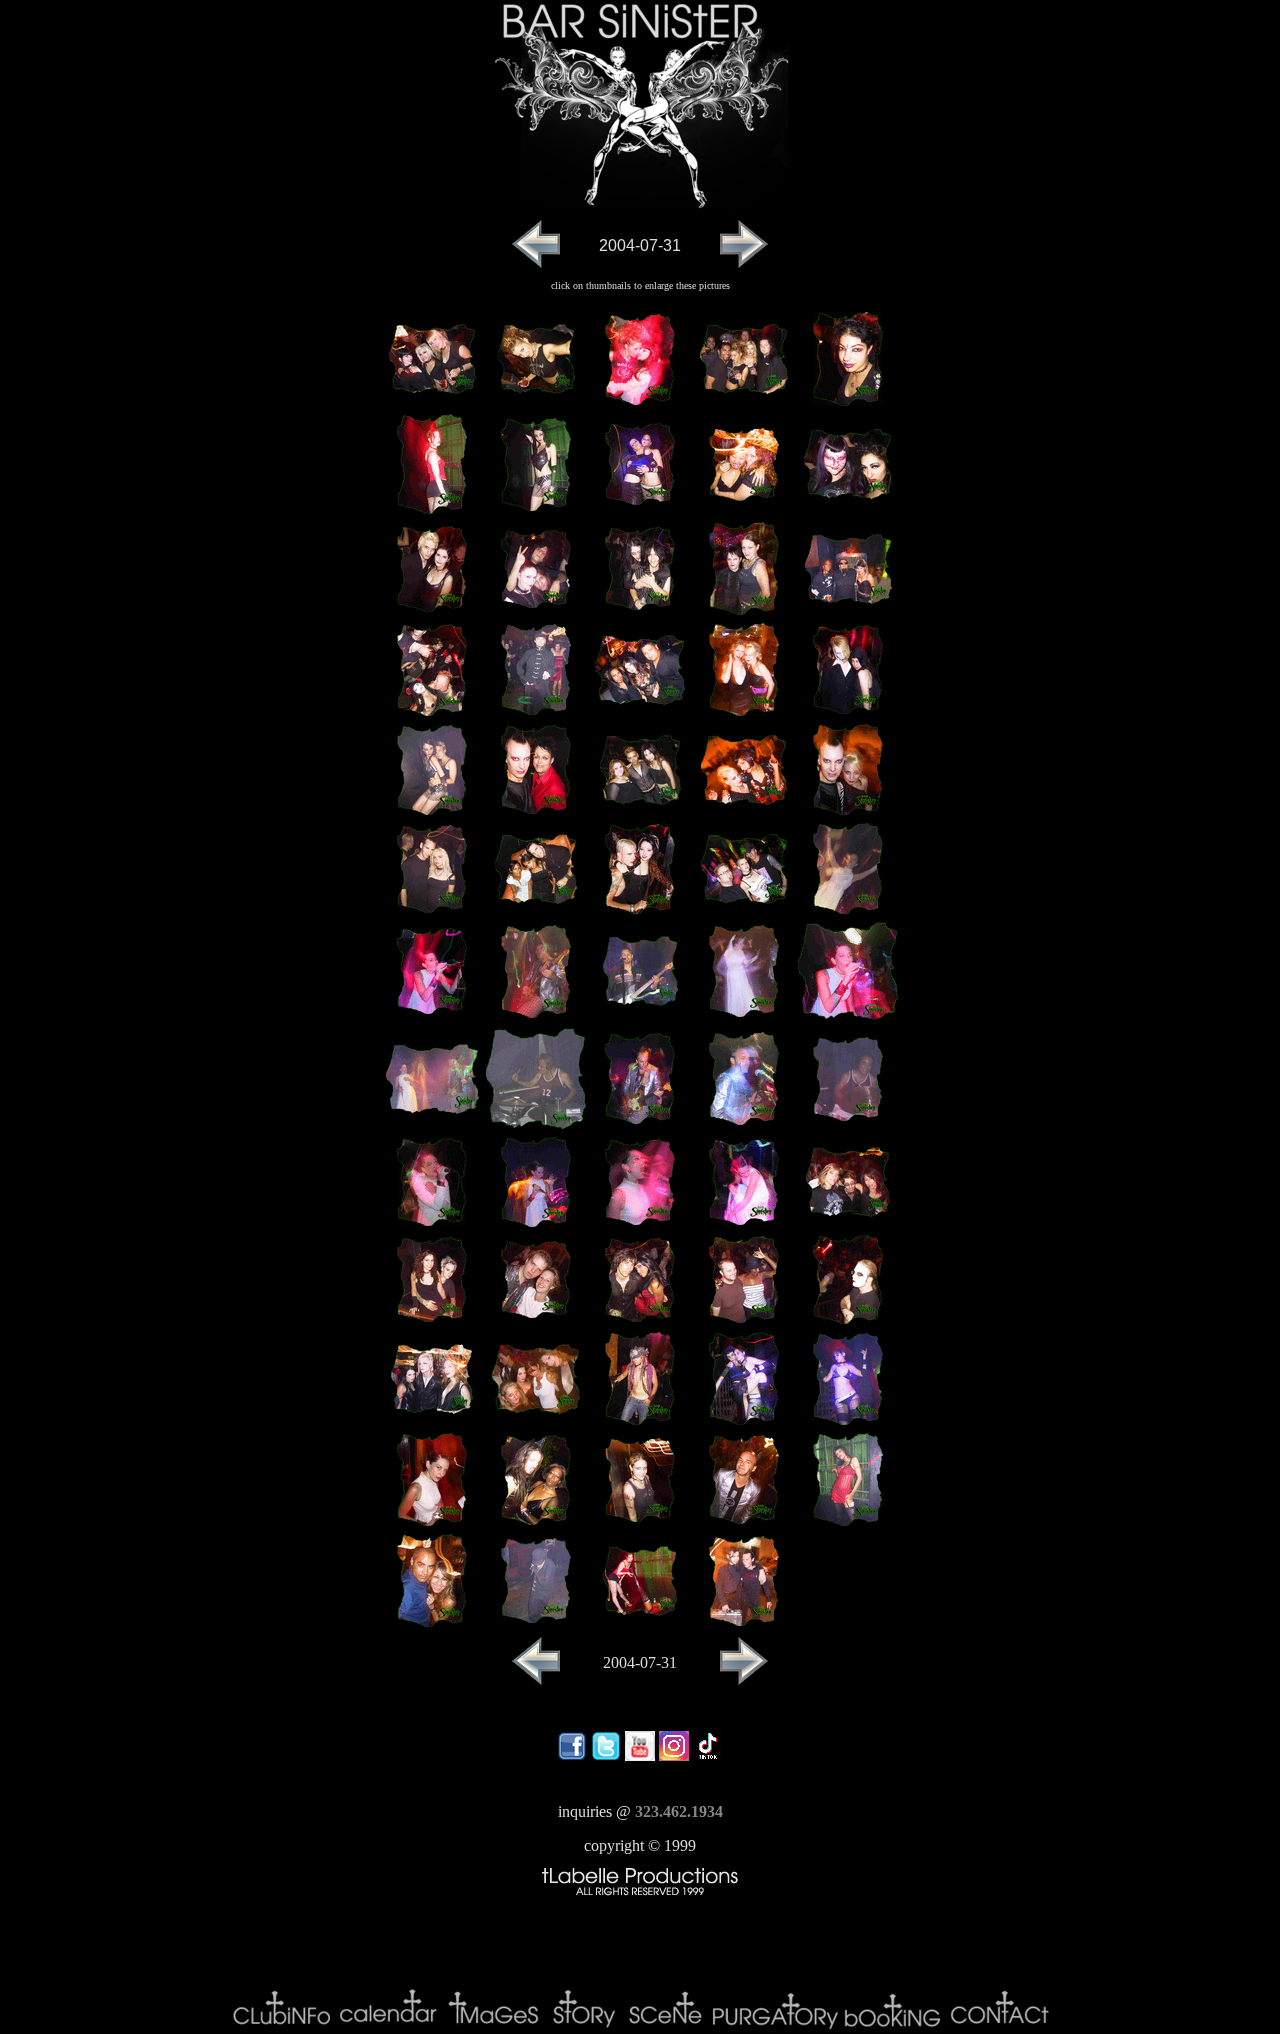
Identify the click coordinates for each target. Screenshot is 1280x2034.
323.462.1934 (679, 1811)
